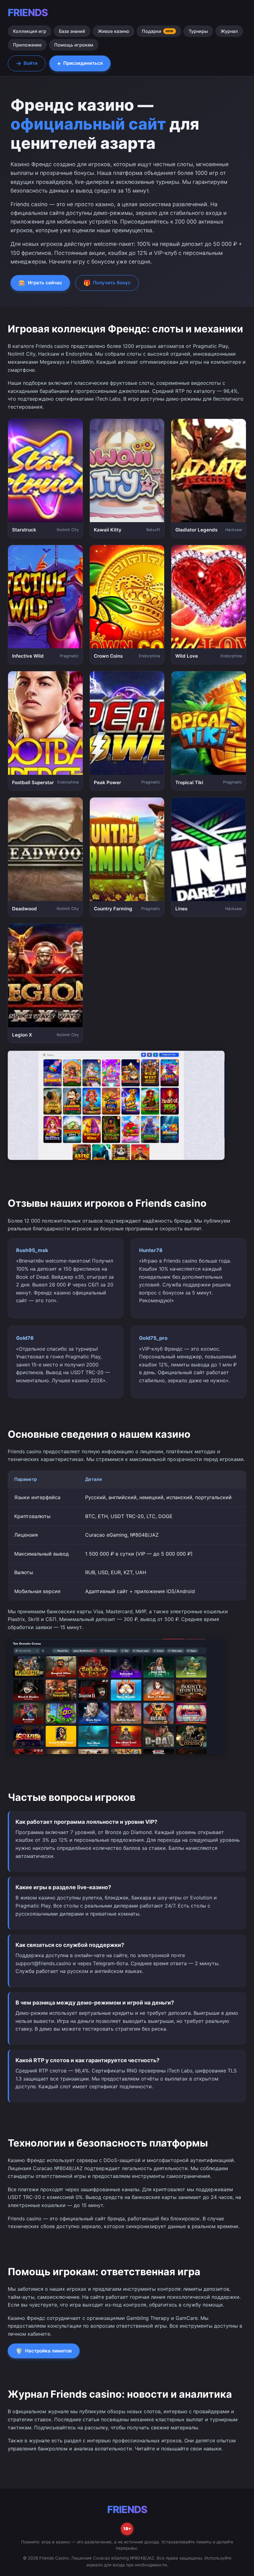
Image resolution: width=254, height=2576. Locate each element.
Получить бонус (107, 283)
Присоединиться (80, 63)
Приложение (27, 45)
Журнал (229, 31)
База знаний (72, 31)
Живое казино (114, 31)
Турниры (198, 31)
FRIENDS (28, 13)
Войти (27, 63)
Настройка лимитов (44, 2351)
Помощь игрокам (74, 45)
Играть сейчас (40, 283)
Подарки (158, 31)
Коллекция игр (30, 31)
